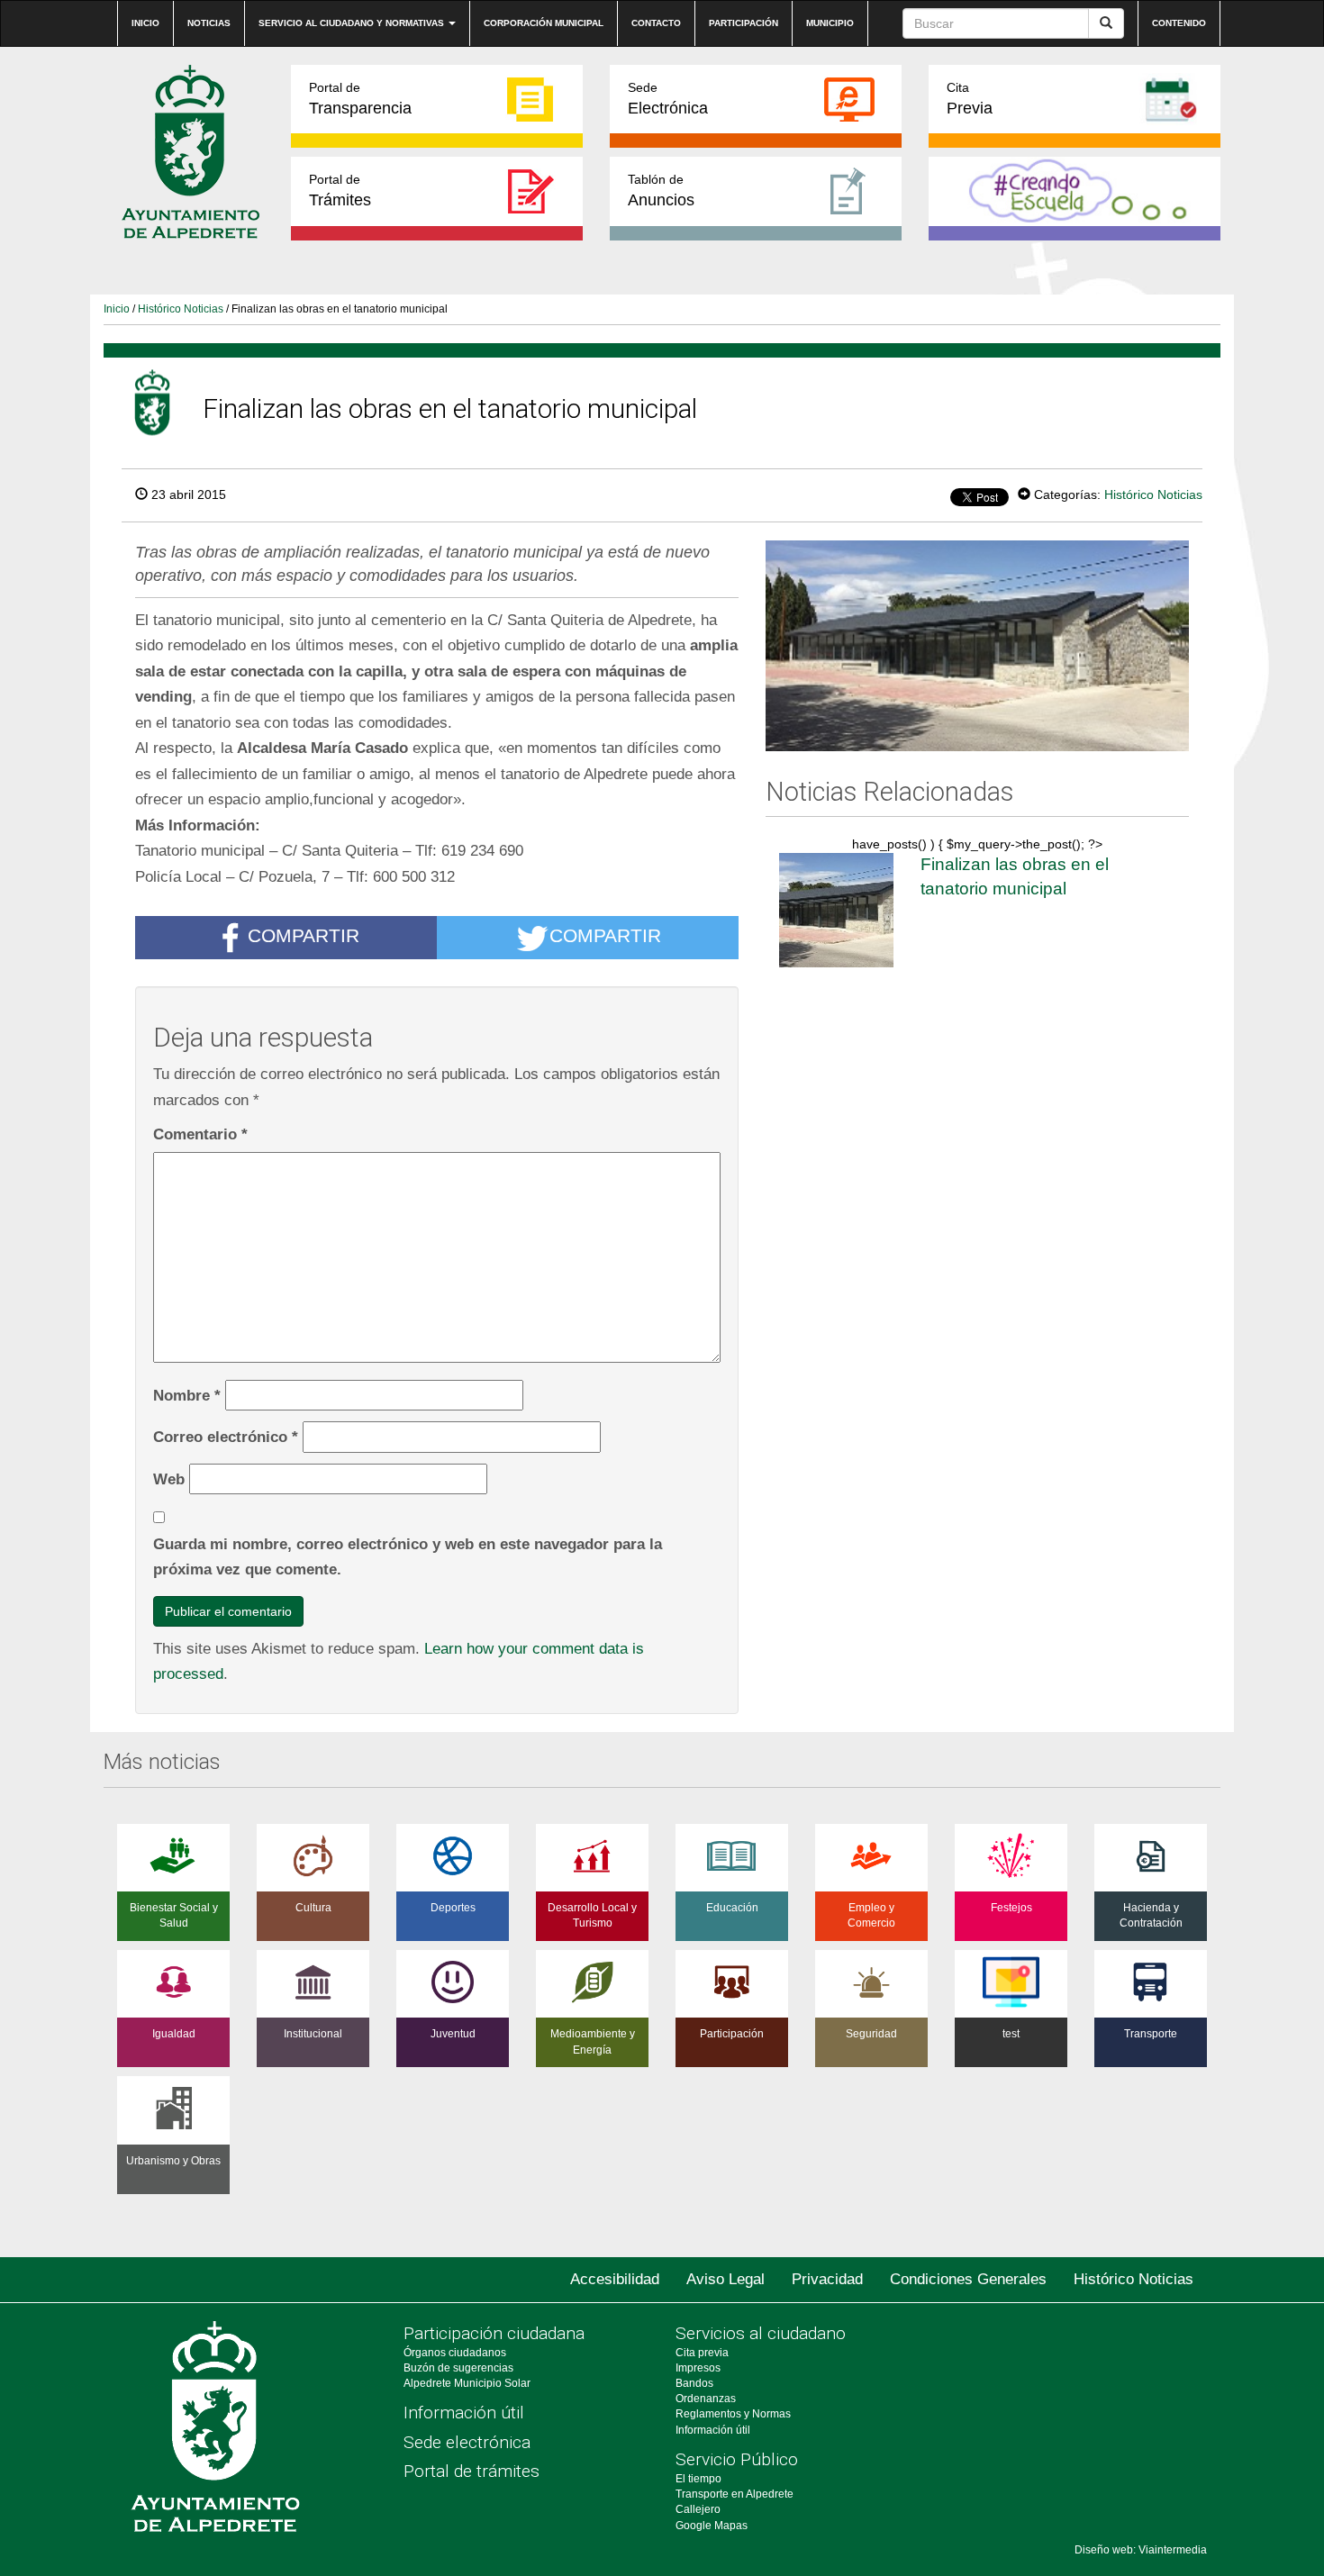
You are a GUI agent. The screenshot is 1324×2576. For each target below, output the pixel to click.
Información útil (464, 2413)
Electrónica (668, 99)
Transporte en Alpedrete (735, 2494)
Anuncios (661, 190)
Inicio (145, 23)
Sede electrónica (467, 2442)
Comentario (200, 1134)
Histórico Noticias (181, 309)
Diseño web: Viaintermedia (1141, 2550)
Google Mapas (712, 2526)
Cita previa (702, 2353)
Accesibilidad (615, 2279)
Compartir (304, 936)
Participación (744, 23)
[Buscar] (1106, 23)
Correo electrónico (226, 1437)
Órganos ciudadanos (455, 2353)
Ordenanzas (706, 2399)
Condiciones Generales (968, 2279)
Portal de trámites (472, 2471)
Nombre (187, 1395)
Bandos (694, 2383)
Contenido (1179, 23)
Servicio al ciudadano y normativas (353, 23)
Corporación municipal (544, 23)
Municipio (830, 23)
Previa (970, 99)
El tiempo (698, 2479)
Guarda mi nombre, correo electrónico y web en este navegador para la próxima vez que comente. (408, 1557)
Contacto (656, 23)
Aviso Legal (725, 2279)
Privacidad (827, 2279)
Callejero (698, 2509)
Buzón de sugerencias (458, 2368)
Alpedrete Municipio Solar (467, 2383)
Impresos (698, 2368)
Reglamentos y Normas (733, 2414)
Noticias (209, 23)
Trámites (340, 190)
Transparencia (360, 99)
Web (169, 1479)
